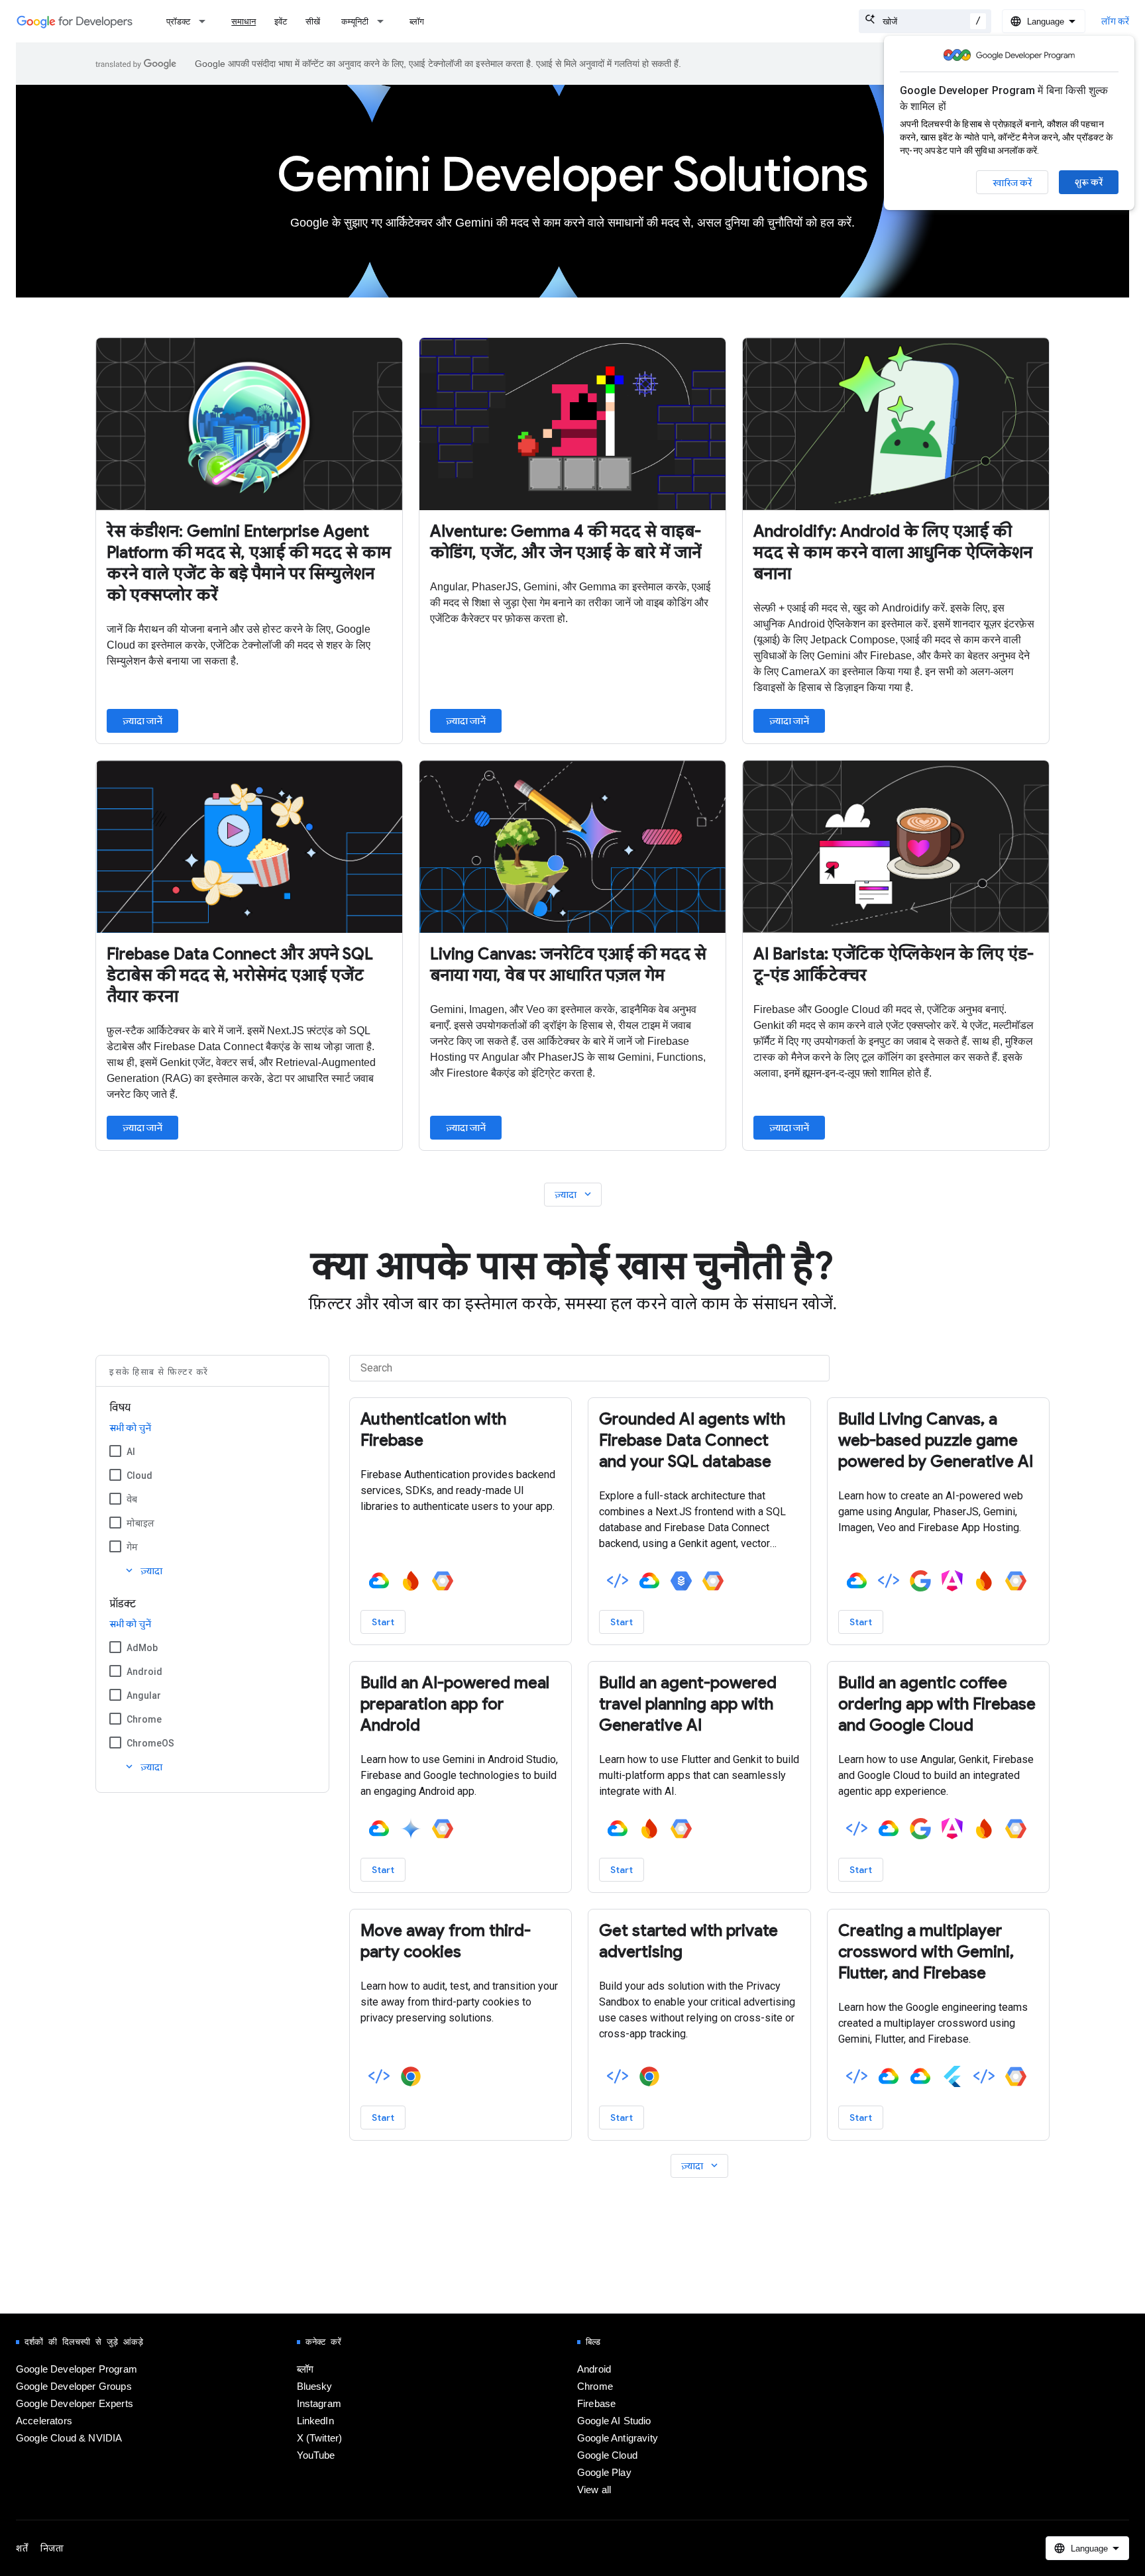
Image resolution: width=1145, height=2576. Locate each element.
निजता (52, 2548)
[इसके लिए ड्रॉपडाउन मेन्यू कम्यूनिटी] (384, 21)
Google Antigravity (618, 2438)
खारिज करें (1012, 183)
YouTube (316, 2455)
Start (383, 1622)
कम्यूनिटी (355, 22)
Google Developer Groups (74, 2387)
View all (594, 2490)
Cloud (139, 1476)
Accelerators (44, 2421)
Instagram (319, 2404)
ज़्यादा (574, 1194)
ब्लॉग (417, 22)
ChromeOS (150, 1743)
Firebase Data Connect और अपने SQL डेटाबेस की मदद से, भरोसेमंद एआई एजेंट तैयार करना (240, 975)
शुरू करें (1089, 182)
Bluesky (315, 2387)
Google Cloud (607, 2455)
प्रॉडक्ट (178, 22)
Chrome (144, 1719)
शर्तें (22, 2548)
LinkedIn (315, 2421)
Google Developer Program (77, 2369)
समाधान (244, 22)
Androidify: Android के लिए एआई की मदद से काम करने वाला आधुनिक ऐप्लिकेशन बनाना (893, 553)
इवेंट (281, 22)
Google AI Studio (614, 2421)
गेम (132, 1547)
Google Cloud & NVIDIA (69, 2438)
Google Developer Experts (75, 2404)
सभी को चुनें (130, 1428)
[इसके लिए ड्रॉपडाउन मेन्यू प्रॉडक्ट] (206, 21)
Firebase (596, 2404)
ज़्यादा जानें (142, 721)
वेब (132, 1499)
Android (144, 1672)
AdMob (142, 1648)
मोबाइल (140, 1523)
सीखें (313, 22)
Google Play (604, 2473)
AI (131, 1452)
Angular (144, 1695)
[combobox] (925, 21)
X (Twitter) (320, 2438)
